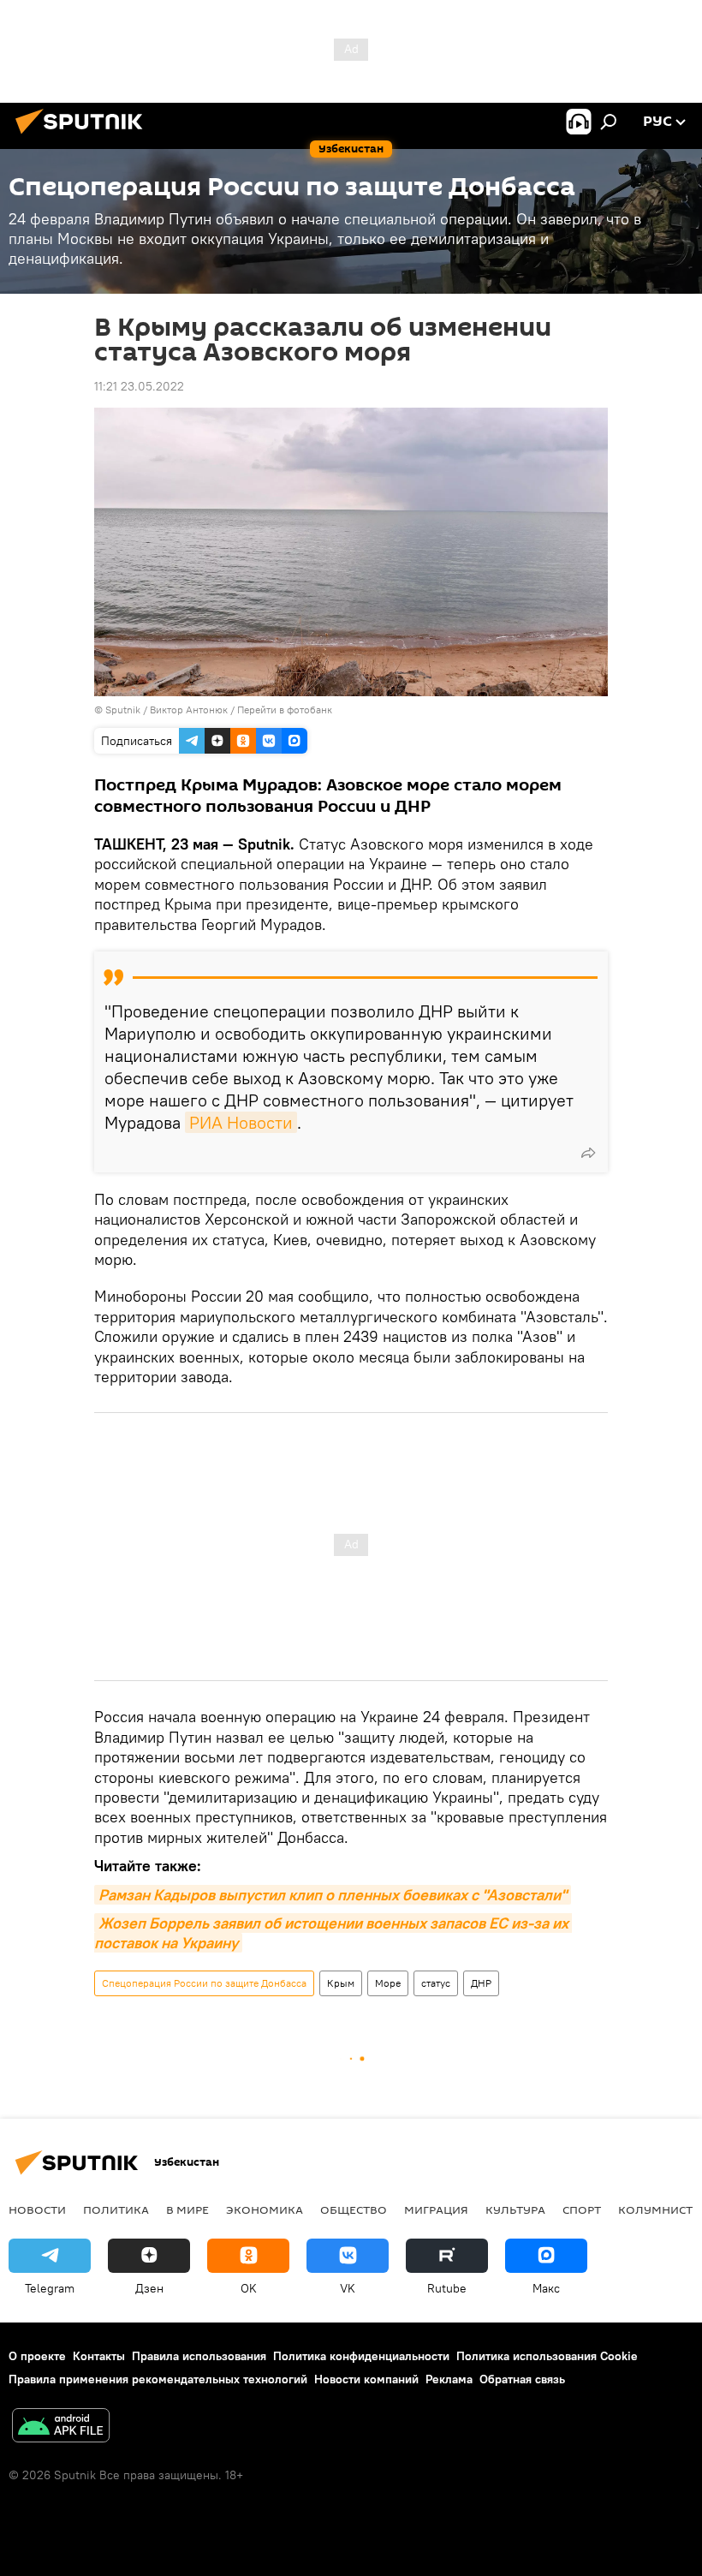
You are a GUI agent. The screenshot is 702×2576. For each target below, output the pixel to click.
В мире (187, 2209)
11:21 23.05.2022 (139, 386)
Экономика (265, 2209)
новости (37, 2209)
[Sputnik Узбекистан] (84, 136)
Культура (515, 2209)
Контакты (99, 2356)
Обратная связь (522, 2379)
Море (388, 1983)
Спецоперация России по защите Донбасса (204, 1983)
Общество (354, 2209)
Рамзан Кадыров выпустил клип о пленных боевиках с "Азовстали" (333, 1895)
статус (436, 1983)
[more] (588, 1153)
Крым (341, 1983)
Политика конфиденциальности (361, 2356)
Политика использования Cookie (547, 2356)
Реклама (449, 2379)
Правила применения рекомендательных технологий (158, 2379)
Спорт (582, 2209)
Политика (116, 2209)
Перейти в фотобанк (285, 710)
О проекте (37, 2356)
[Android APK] (61, 2427)
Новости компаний (366, 2379)
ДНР (481, 1983)
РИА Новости (241, 1122)
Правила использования (199, 2356)
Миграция (436, 2209)
